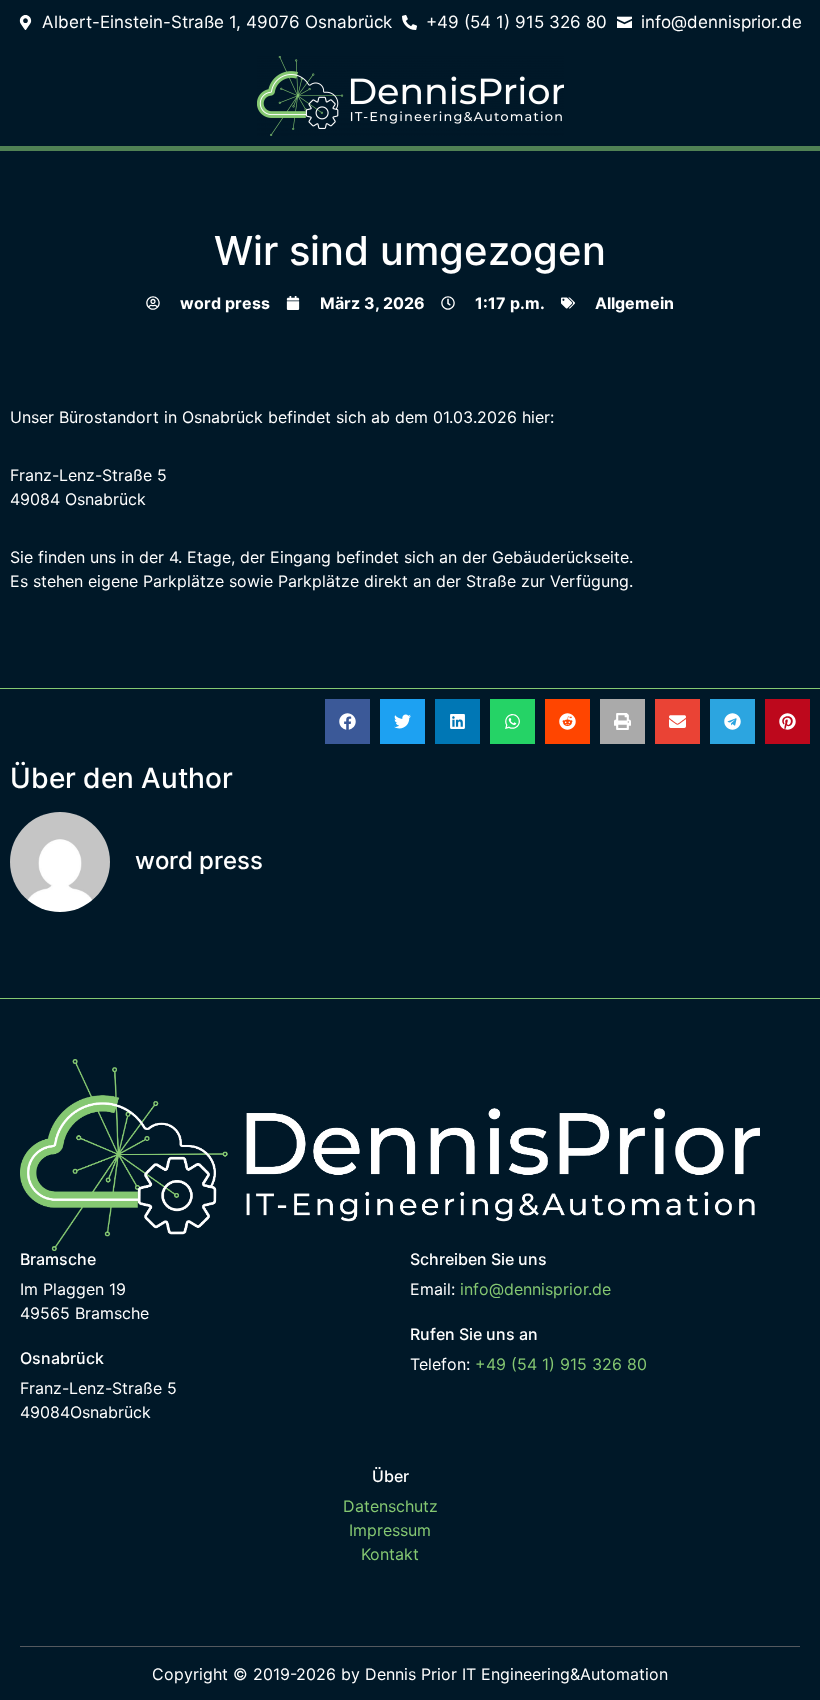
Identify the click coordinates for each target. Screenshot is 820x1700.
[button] (347, 721)
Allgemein (634, 303)
